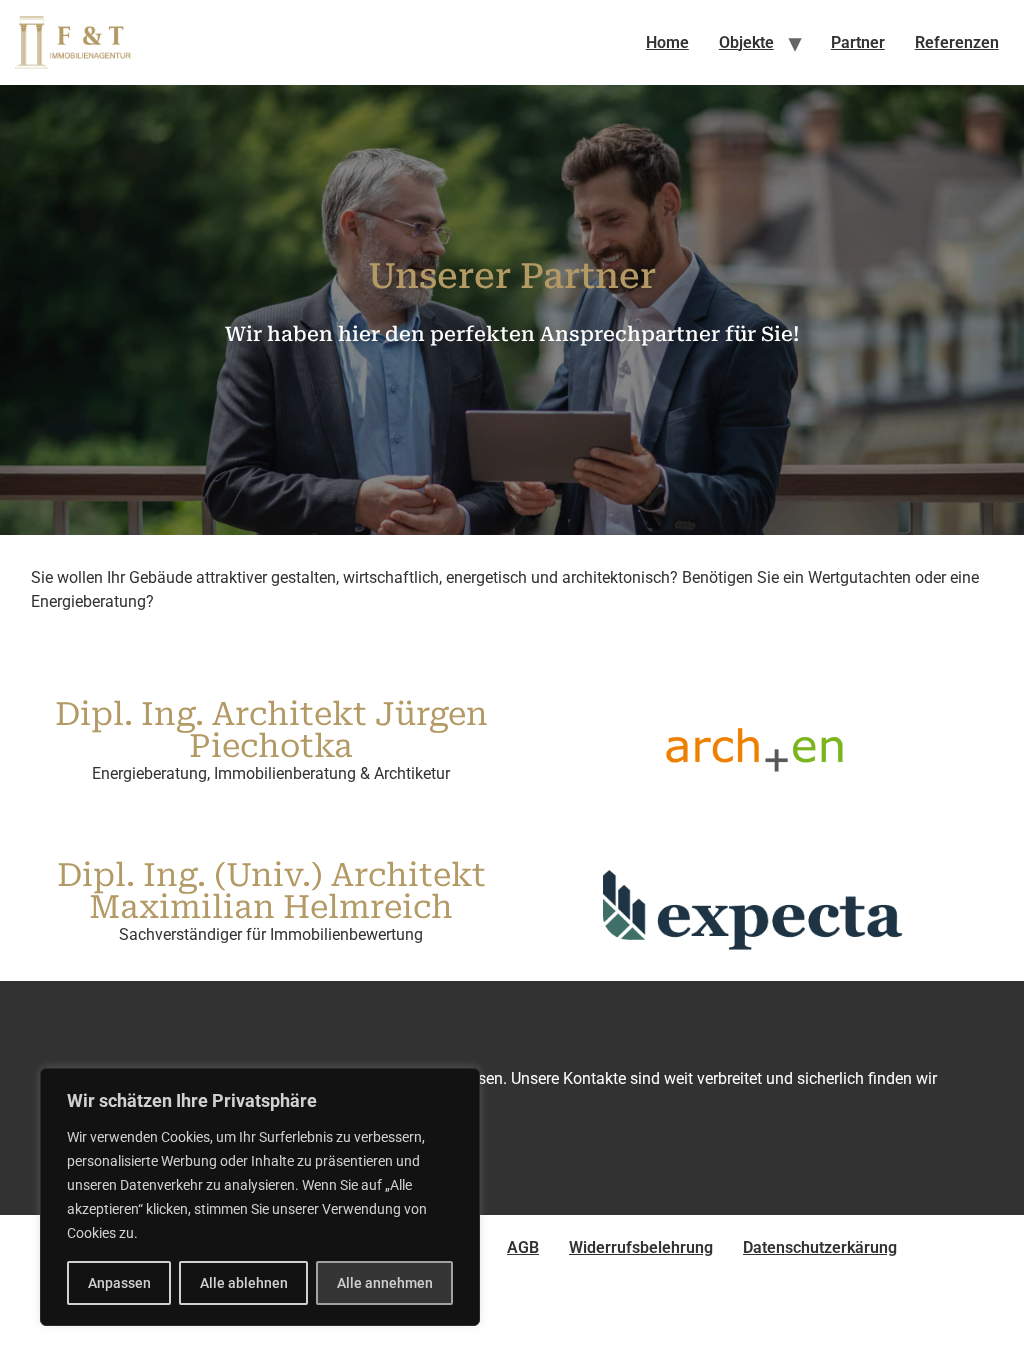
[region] (260, 1197)
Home (667, 42)
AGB (523, 1247)
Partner (858, 42)
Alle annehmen (385, 1283)
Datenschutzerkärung (820, 1247)
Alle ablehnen (244, 1283)
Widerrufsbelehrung (641, 1247)
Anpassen (119, 1283)
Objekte (746, 42)
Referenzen (957, 42)
